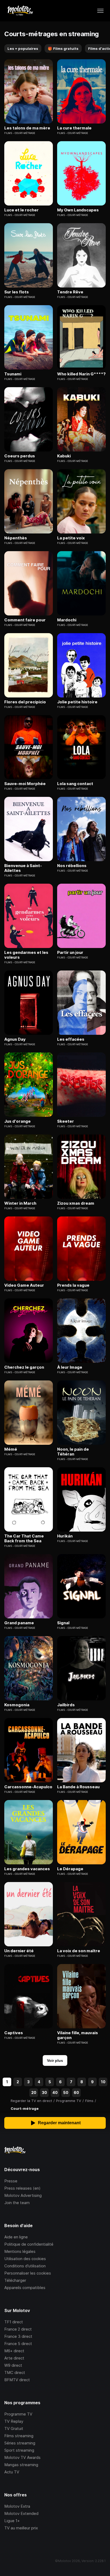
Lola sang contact (75, 784)
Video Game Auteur (24, 1285)
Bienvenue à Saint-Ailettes (23, 868)
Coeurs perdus (20, 456)
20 (34, 2092)
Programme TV (18, 2414)
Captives (14, 2033)
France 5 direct (18, 2344)
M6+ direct (14, 2351)
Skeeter (66, 1121)
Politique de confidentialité (29, 2244)
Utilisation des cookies (25, 2259)
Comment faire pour (25, 620)
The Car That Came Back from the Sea (24, 1539)
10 (103, 2082)
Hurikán (65, 1536)
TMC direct (15, 2372)
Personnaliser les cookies (28, 2273)
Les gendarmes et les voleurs (26, 955)
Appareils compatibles (25, 2288)
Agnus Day (15, 1039)
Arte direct (14, 2358)
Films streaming (19, 2436)
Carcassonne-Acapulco (28, 1787)
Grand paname (19, 1623)
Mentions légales (20, 2251)
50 (66, 2092)
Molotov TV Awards (22, 2457)
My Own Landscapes (78, 210)
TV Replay (14, 2421)
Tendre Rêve (70, 292)
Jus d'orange (17, 1121)
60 (76, 2092)
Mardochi (67, 620)
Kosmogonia (17, 1705)
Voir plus (55, 2060)
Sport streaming (19, 2450)
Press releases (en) (22, 2188)
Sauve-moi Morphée (25, 784)
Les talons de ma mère (27, 128)
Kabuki (64, 456)
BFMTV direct (17, 2380)
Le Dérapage (70, 1869)
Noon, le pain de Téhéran (73, 1452)
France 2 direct (18, 2329)
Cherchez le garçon (24, 1367)
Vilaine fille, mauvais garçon (78, 2035)
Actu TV (12, 2472)
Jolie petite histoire (77, 702)
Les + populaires (23, 48)
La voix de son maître (79, 1951)
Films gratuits (63, 48)
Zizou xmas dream (76, 1203)
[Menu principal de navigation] (100, 11)
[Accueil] (20, 11)
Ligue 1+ (12, 2521)
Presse (11, 2181)
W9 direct (13, 2365)
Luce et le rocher (21, 210)
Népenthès (16, 538)
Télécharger (15, 2280)
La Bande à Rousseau (78, 1787)
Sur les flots (17, 292)
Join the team (17, 2203)
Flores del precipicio (25, 702)
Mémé (11, 1449)
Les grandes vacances (27, 1869)
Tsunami (13, 374)
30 (44, 2092)
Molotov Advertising (23, 2195)
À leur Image (70, 1367)
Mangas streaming (21, 2465)
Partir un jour (70, 953)
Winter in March (20, 1203)
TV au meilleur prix (21, 2528)
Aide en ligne (16, 2237)
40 (55, 2092)
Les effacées (71, 1039)
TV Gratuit (14, 2428)
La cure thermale (74, 128)
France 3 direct (18, 2336)
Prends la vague (73, 1285)
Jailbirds (66, 1705)
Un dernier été (19, 1951)
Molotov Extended (21, 2513)
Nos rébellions (72, 866)
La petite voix (71, 538)
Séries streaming (20, 2443)
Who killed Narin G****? (81, 374)
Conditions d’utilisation (25, 2266)
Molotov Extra (17, 2506)
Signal (63, 1623)
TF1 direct (14, 2322)
